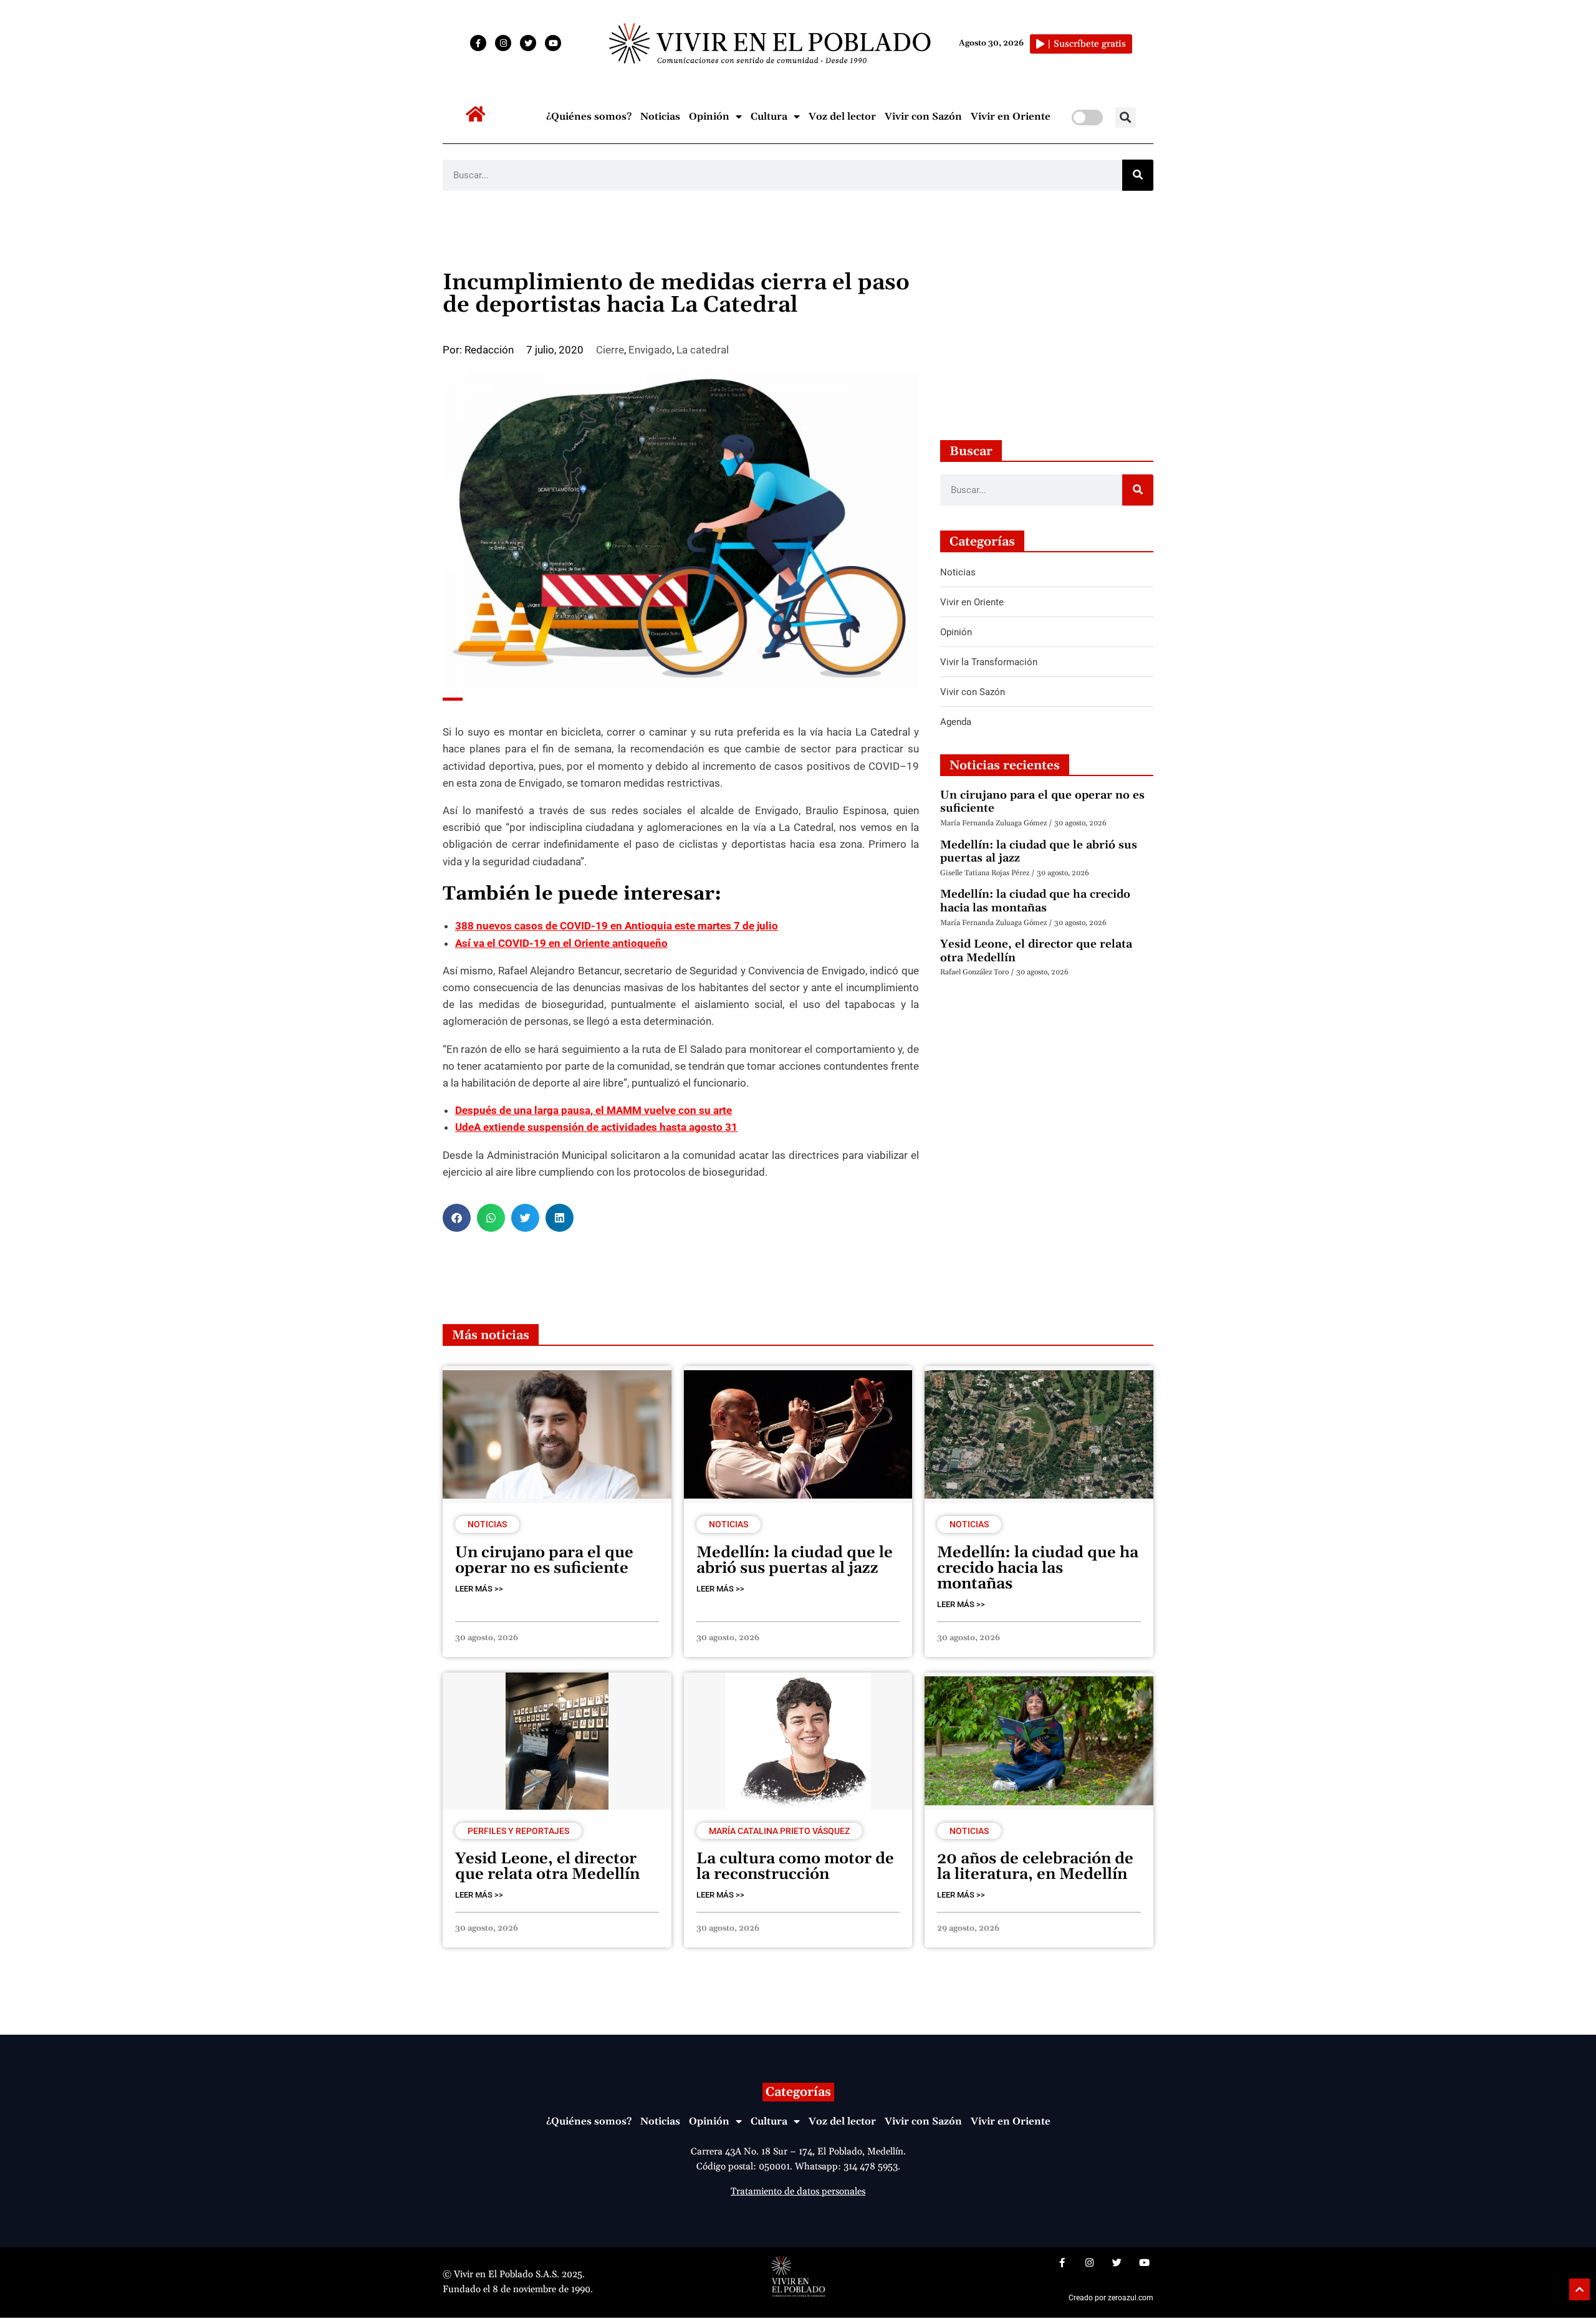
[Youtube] (553, 43)
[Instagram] (503, 43)
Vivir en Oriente (1011, 117)
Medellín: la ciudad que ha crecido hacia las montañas (1035, 901)
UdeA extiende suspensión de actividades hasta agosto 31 (596, 1127)
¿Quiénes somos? (589, 117)
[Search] (1138, 175)
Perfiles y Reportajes (518, 1831)
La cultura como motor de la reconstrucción (795, 1867)
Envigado (650, 350)
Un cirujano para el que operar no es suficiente (1042, 802)
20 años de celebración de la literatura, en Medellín (1035, 1867)
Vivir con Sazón (923, 117)
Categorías (798, 2092)
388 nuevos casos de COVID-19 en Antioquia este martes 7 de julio (617, 926)
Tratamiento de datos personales (798, 2192)
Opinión (709, 117)
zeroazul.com (1131, 2298)
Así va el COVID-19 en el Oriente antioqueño (561, 943)
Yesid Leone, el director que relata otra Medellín (1036, 951)
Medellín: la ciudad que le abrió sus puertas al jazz (1039, 852)
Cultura (769, 117)
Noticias (660, 117)
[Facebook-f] (478, 43)
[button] (1126, 118)
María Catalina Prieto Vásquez (779, 1831)
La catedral (703, 350)
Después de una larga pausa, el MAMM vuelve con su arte (594, 1110)
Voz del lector (842, 117)
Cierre (610, 350)
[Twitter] (528, 43)
